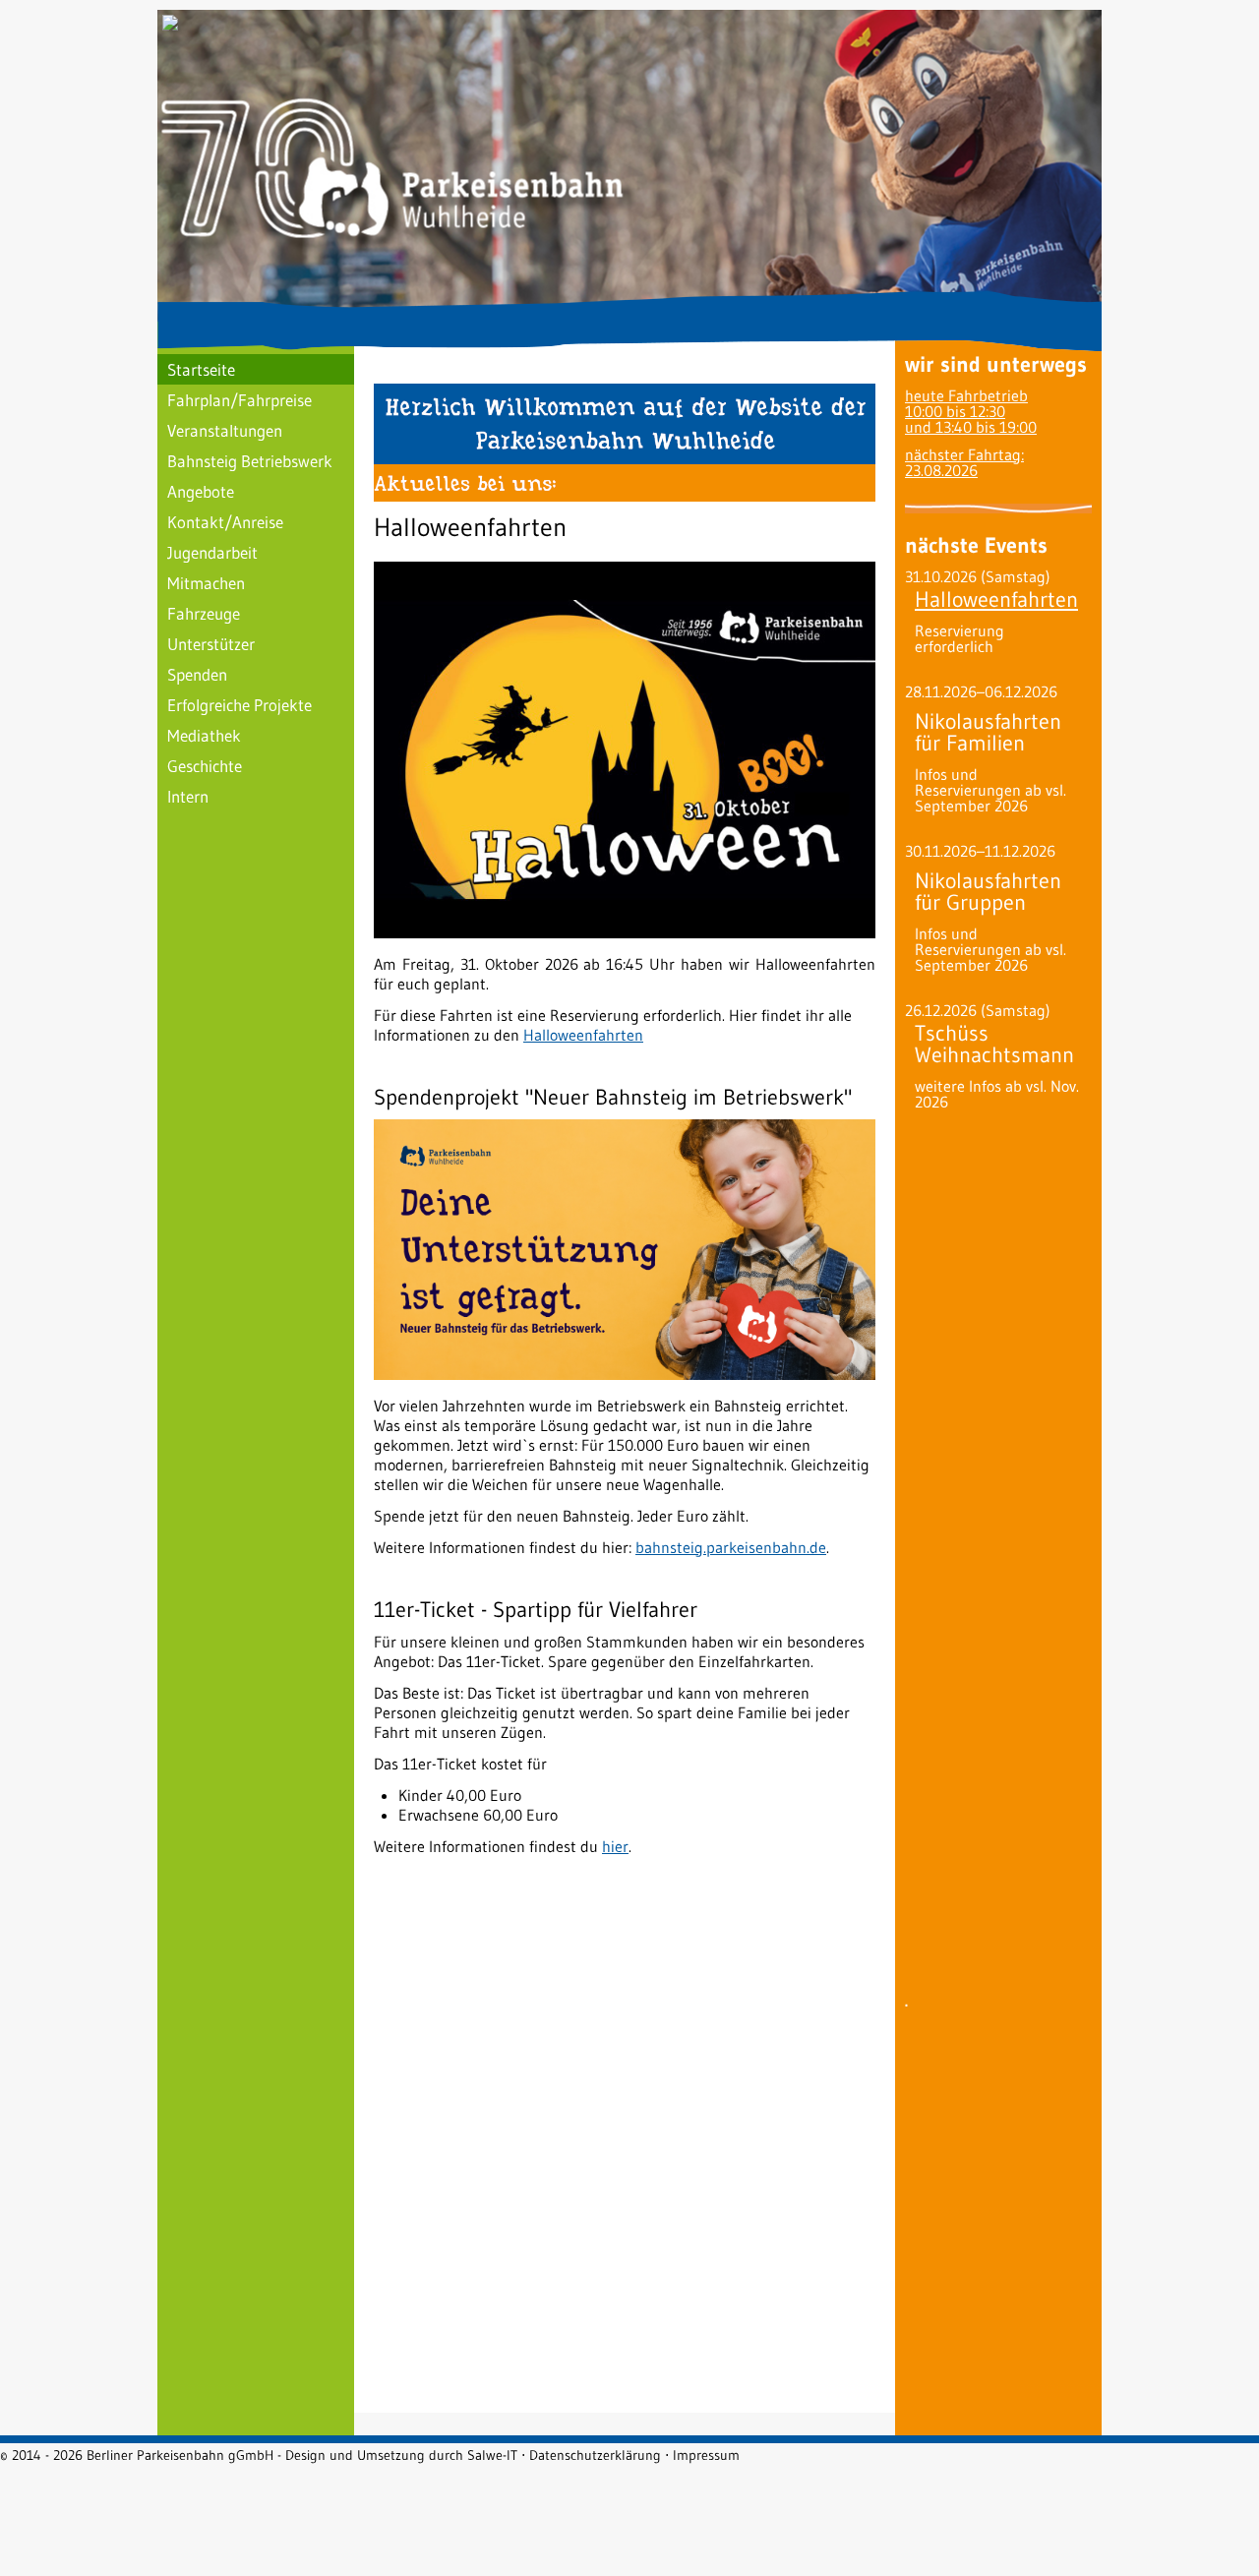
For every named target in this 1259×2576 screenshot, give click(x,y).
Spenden (197, 674)
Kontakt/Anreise (225, 522)
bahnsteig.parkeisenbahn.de (731, 1547)
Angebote (201, 491)
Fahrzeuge (204, 613)
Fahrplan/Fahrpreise (240, 400)
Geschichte (205, 766)
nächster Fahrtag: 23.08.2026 (964, 462)
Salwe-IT (492, 2455)
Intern (188, 796)
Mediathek (204, 735)
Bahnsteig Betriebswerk (250, 461)
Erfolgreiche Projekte (240, 705)
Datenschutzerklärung (595, 2455)
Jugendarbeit (212, 552)
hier (615, 1846)
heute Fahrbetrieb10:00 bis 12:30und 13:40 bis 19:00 (971, 411)
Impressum (706, 2455)
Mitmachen (206, 583)
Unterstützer (211, 644)
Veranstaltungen (225, 430)
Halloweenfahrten (583, 1035)
